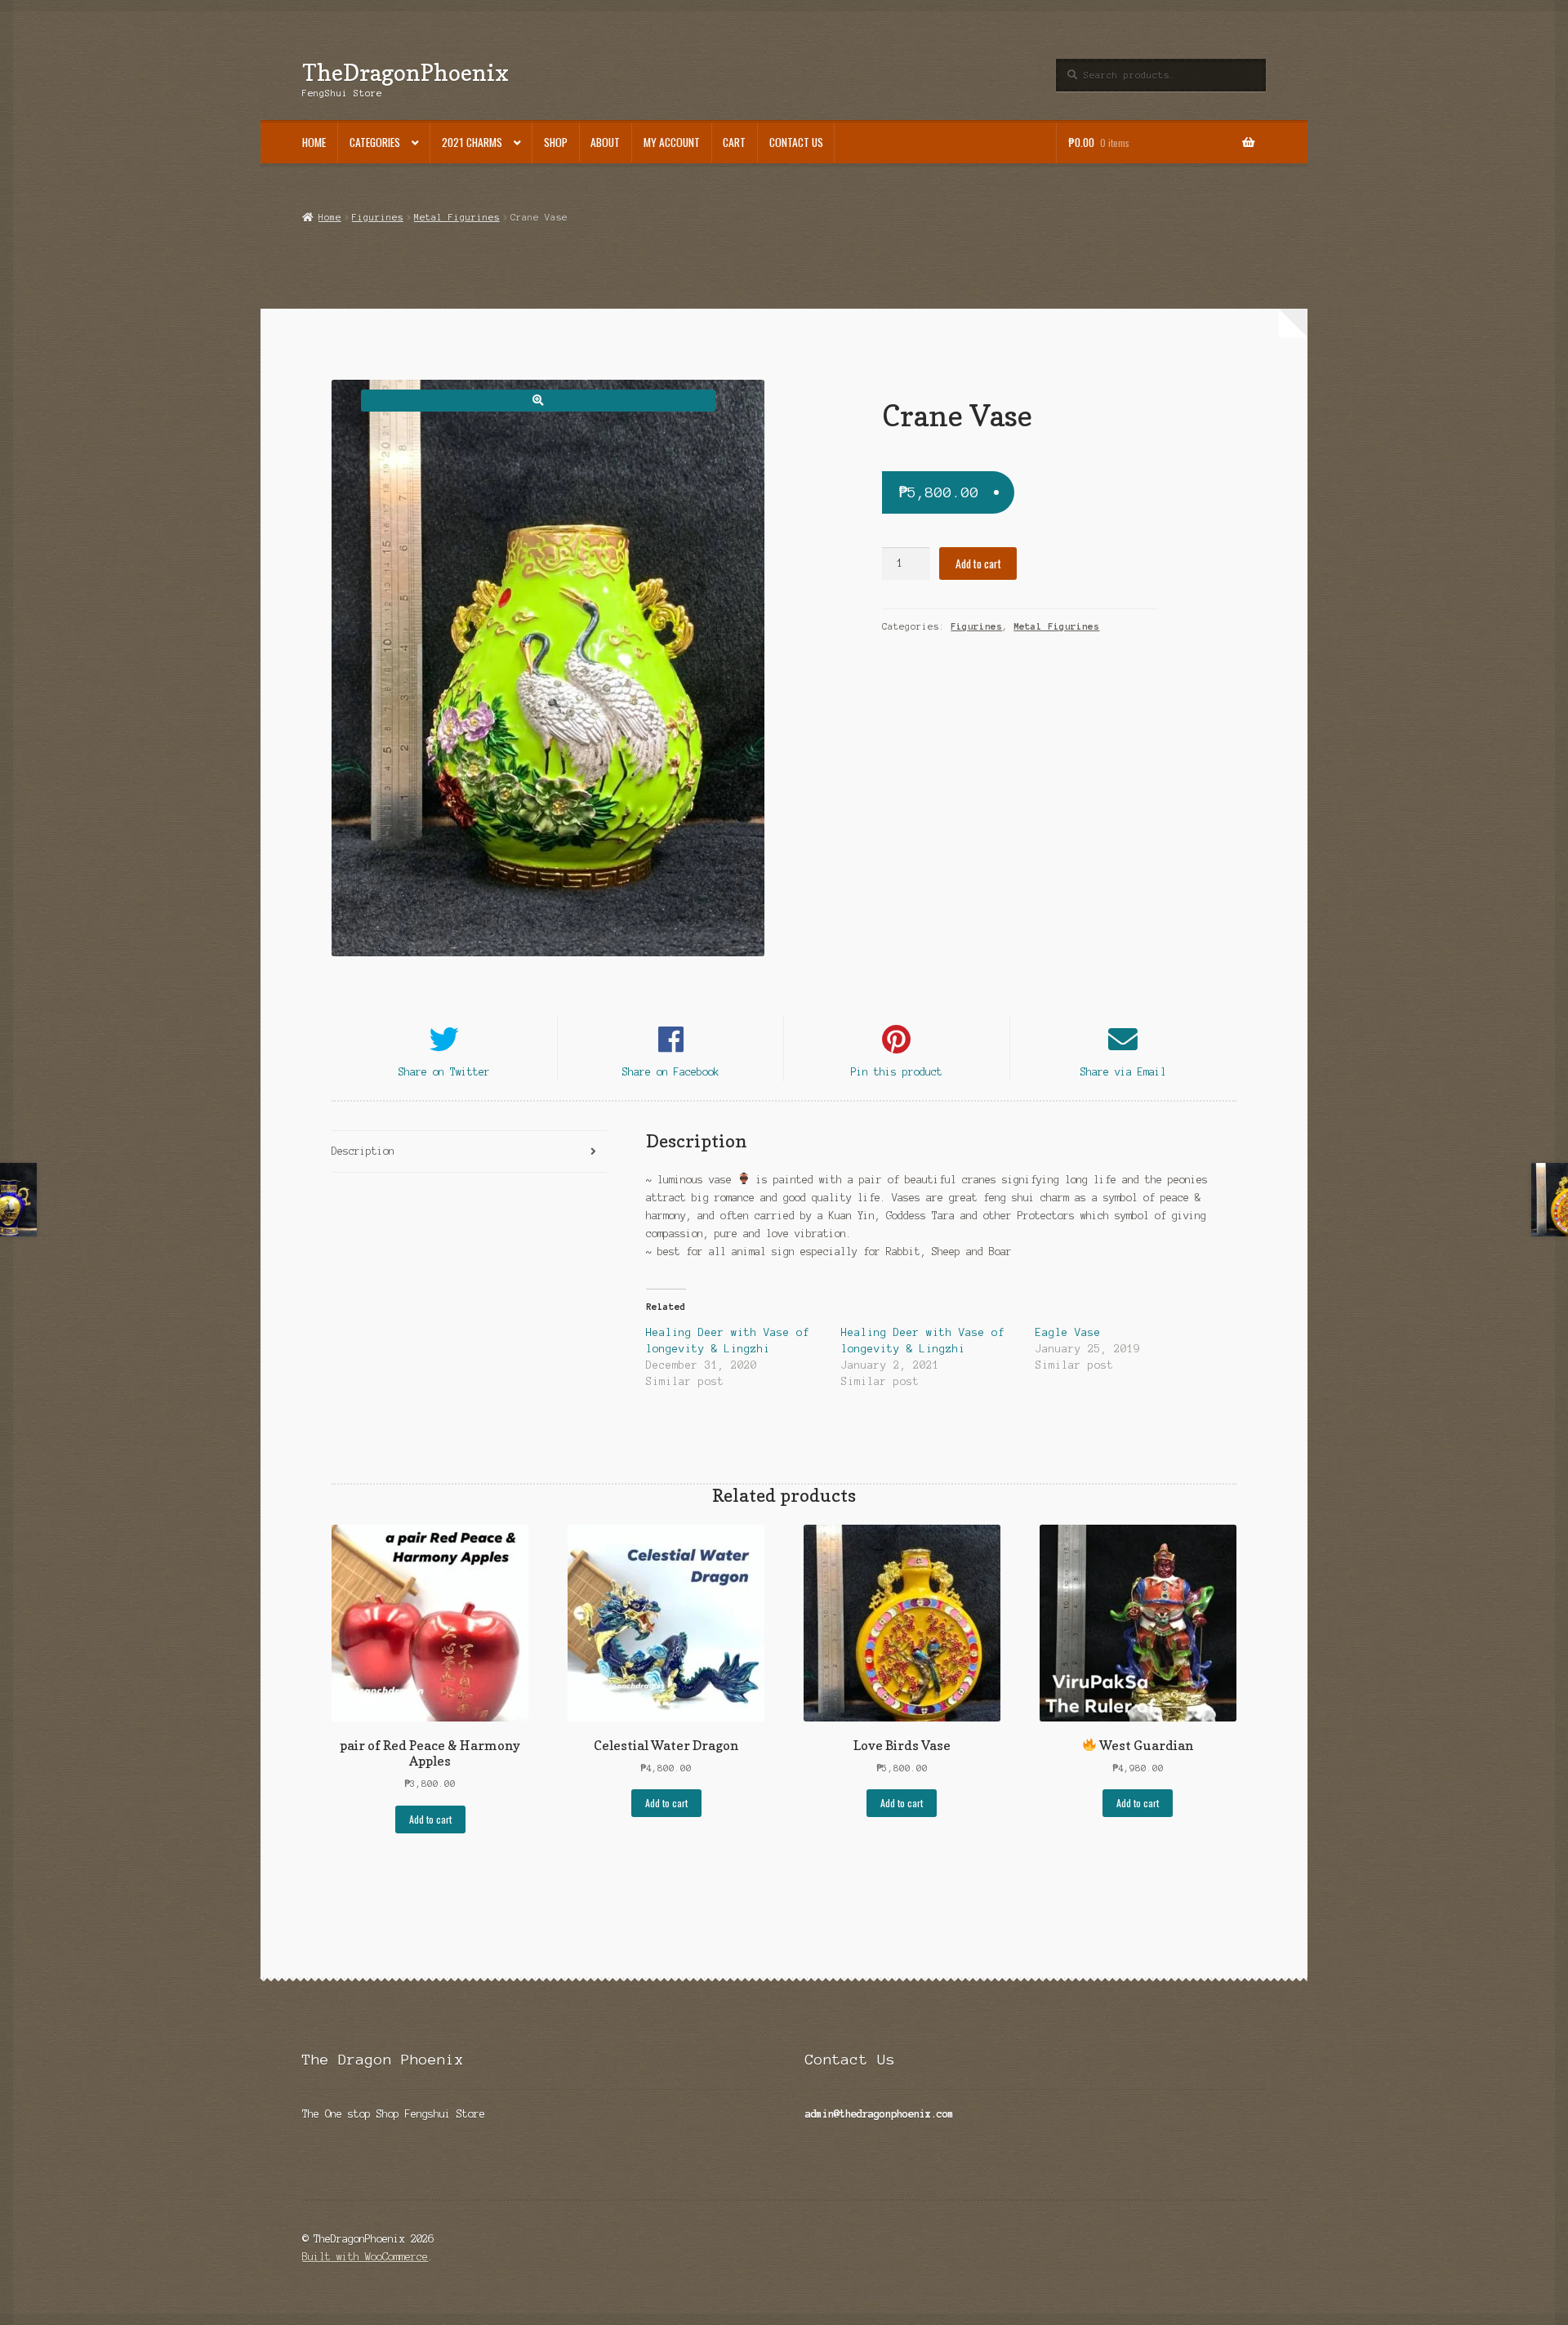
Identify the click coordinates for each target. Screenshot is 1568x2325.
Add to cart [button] (430, 1819)
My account (672, 142)
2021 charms (472, 142)
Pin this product (897, 1072)
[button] (538, 401)
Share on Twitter (444, 1072)
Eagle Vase (1068, 1333)
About (605, 142)
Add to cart (978, 563)
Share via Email (1123, 1072)
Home (314, 142)
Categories (375, 142)
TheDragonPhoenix (405, 72)
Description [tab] (363, 1151)
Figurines (378, 217)
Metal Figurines (457, 217)
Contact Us (796, 142)
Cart (734, 142)
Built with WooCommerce (365, 2257)
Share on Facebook (671, 1072)
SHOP (556, 142)
